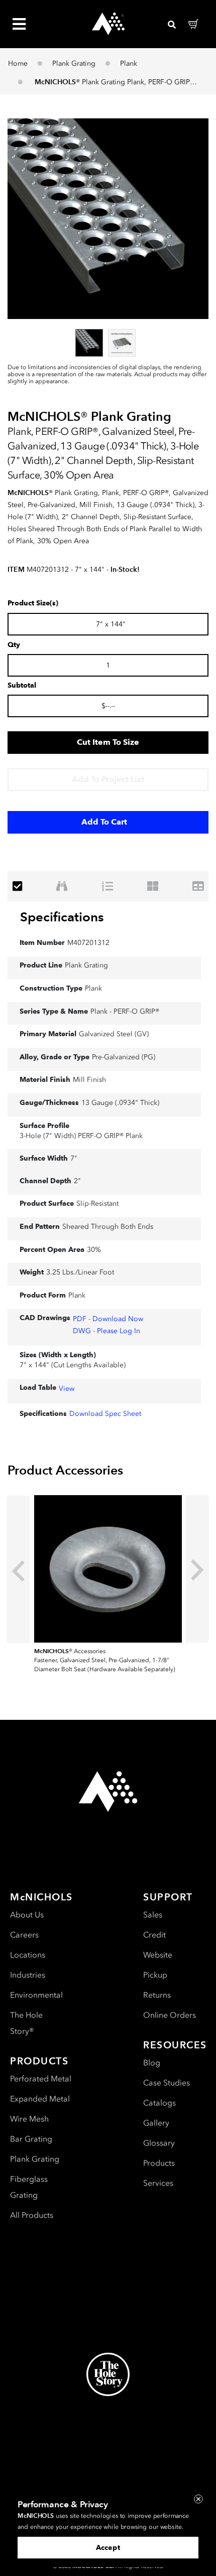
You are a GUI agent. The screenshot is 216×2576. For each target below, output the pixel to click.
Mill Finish (89, 1080)
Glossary (159, 2143)
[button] (108, 219)
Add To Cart (104, 822)
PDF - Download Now (108, 1319)
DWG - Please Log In (106, 1331)
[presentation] (18, 1569)
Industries (28, 1975)
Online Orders (170, 2015)
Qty (14, 645)
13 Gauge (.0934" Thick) (120, 1103)
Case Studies (167, 2083)
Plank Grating (74, 63)
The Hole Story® (26, 2023)
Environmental (36, 1995)
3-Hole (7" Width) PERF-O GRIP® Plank (81, 1136)
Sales (153, 1915)
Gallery (156, 2123)
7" (74, 1158)
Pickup (155, 1975)
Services (158, 2183)
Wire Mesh (29, 2119)
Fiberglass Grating (29, 2187)
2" (77, 1181)
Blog (152, 2063)
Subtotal (22, 686)
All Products (32, 2215)
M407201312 (88, 943)
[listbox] (108, 343)
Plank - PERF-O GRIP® (125, 1011)
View (67, 1389)
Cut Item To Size (108, 742)
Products (159, 2163)
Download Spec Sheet (105, 1414)
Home (18, 63)
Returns (157, 1995)
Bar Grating (31, 2139)
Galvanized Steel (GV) (114, 1034)
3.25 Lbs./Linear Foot (80, 1272)
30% (94, 1250)
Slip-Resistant (97, 1203)
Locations (28, 1955)
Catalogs (159, 2103)
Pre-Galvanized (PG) (124, 1057)
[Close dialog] (198, 2499)
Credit (154, 1935)
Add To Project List (108, 779)
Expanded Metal (40, 2099)
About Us (27, 1915)
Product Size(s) (33, 603)
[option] (89, 343)
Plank (129, 63)
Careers (24, 1935)
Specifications (62, 917)
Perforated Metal (41, 2079)
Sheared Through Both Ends (108, 1227)
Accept (108, 2548)
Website (158, 1955)
